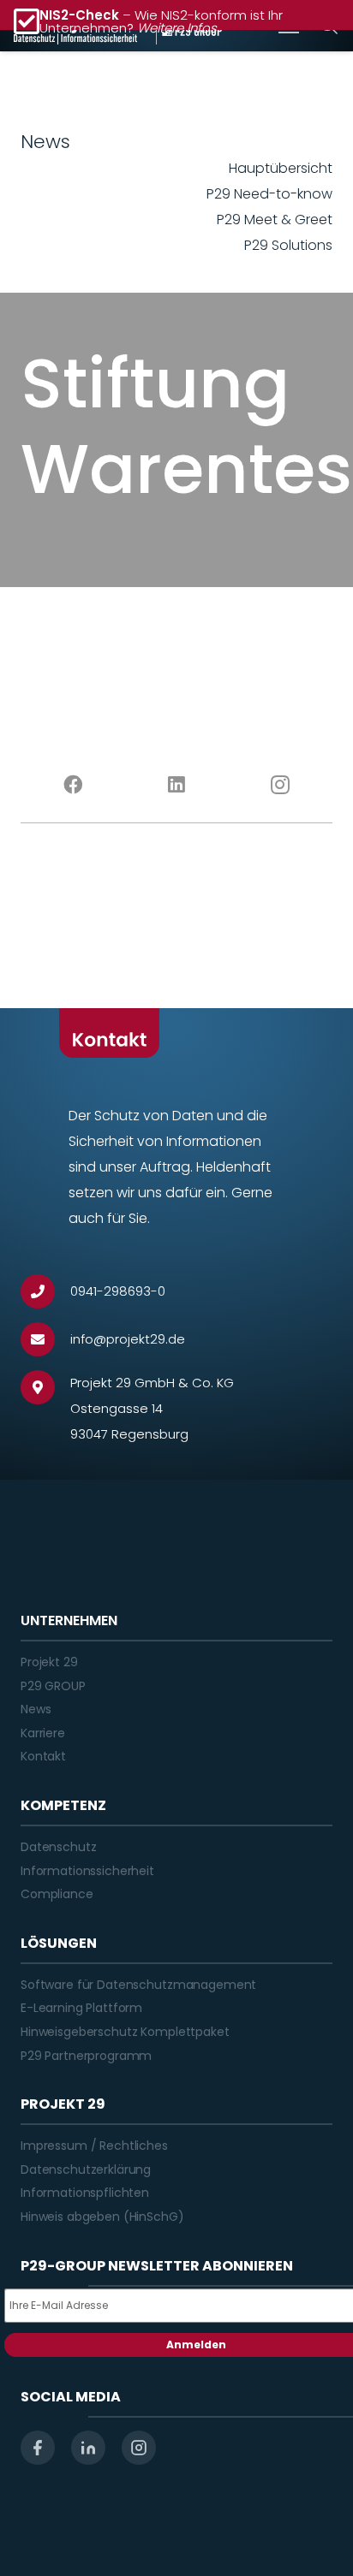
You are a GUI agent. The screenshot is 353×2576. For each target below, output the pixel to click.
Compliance (57, 1894)
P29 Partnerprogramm (86, 2056)
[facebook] (38, 2448)
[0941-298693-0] (45, 1291)
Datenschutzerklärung (86, 2169)
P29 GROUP (53, 1686)
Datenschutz (58, 1847)
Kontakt (43, 1756)
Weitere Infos (177, 28)
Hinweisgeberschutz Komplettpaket (125, 2032)
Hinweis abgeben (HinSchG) (102, 2217)
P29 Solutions (288, 245)
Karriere (43, 1733)
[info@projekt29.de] (45, 1339)
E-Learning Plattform (81, 2008)
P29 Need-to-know (269, 194)
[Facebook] (72, 785)
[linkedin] (88, 2448)
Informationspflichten (85, 2193)
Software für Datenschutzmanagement (138, 1985)
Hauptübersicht (281, 168)
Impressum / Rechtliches (94, 2146)
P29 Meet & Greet (275, 220)
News (36, 1709)
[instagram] (139, 2448)
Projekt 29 (49, 1662)
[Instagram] (281, 785)
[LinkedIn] (176, 785)
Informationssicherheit (87, 1871)
